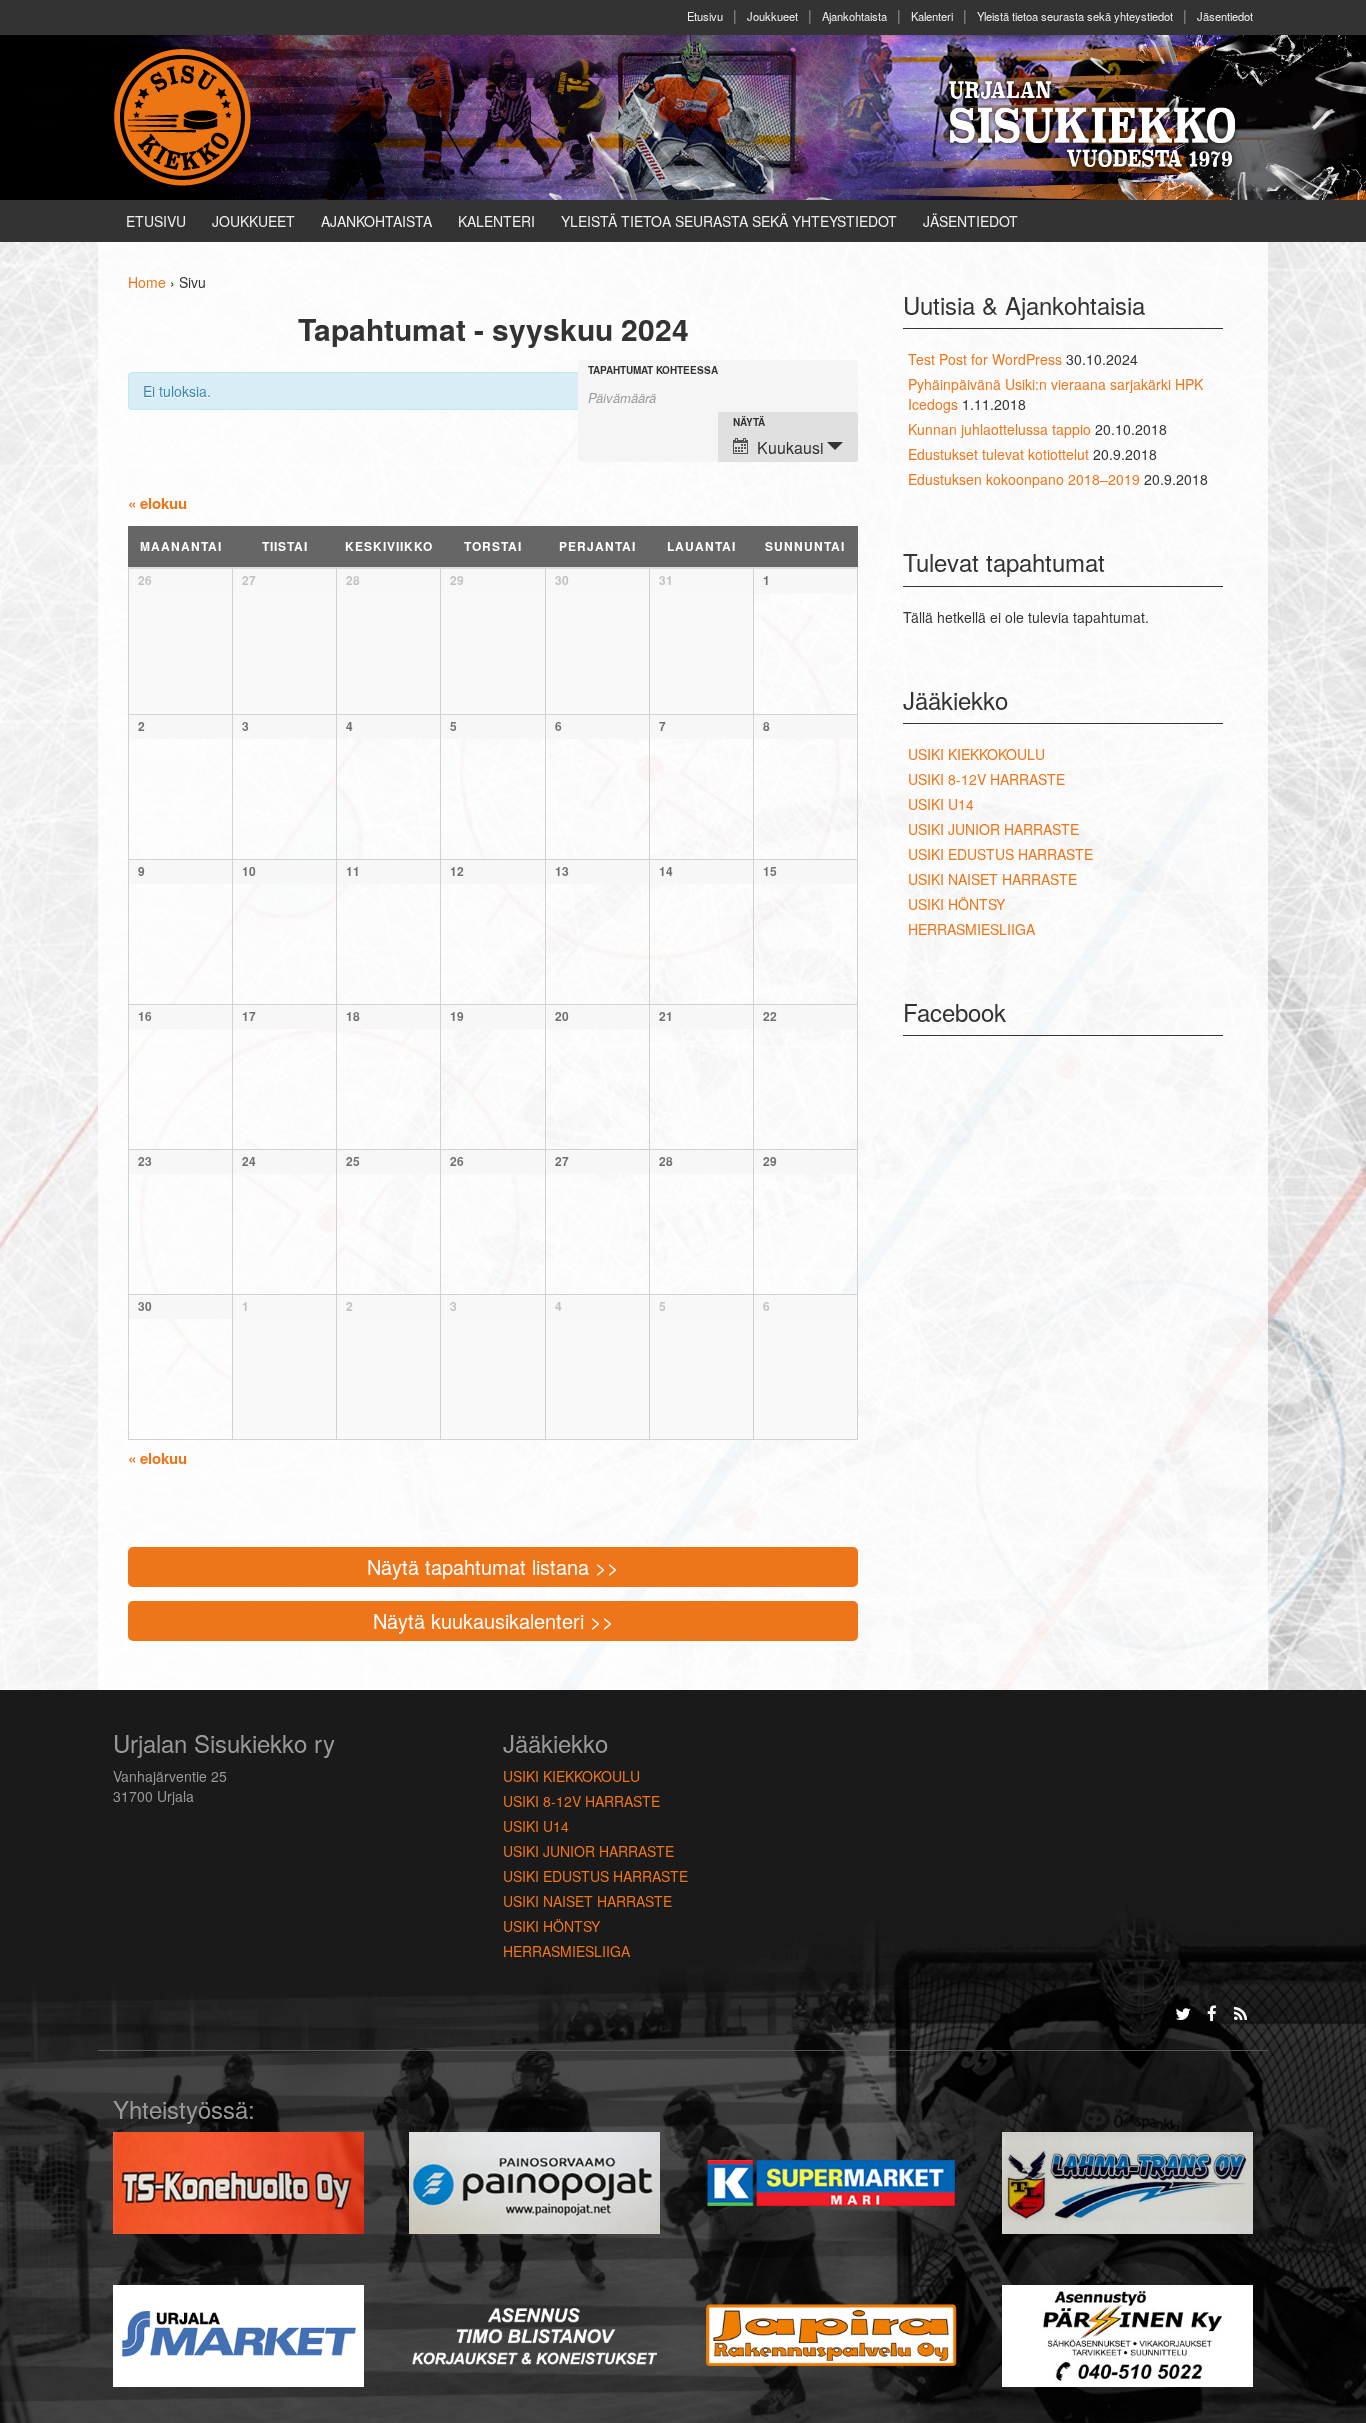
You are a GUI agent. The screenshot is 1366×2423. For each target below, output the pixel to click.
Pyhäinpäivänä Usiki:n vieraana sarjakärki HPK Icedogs (1055, 394)
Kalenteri (932, 16)
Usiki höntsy (956, 904)
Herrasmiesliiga (971, 929)
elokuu (157, 503)
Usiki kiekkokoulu (976, 754)
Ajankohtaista (854, 16)
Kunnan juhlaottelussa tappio (999, 429)
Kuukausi (790, 447)
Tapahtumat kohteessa (653, 370)
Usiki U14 (941, 804)
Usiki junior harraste (993, 829)
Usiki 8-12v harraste (986, 779)
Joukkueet (772, 16)
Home (147, 282)
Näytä (749, 422)
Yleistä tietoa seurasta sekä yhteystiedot (1075, 16)
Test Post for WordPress (985, 359)
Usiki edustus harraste (1000, 854)
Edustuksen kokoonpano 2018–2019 (1024, 479)
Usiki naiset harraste (992, 879)
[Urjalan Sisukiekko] (185, 115)
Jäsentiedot (1225, 16)
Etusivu (705, 16)
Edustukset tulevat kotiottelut (998, 454)
